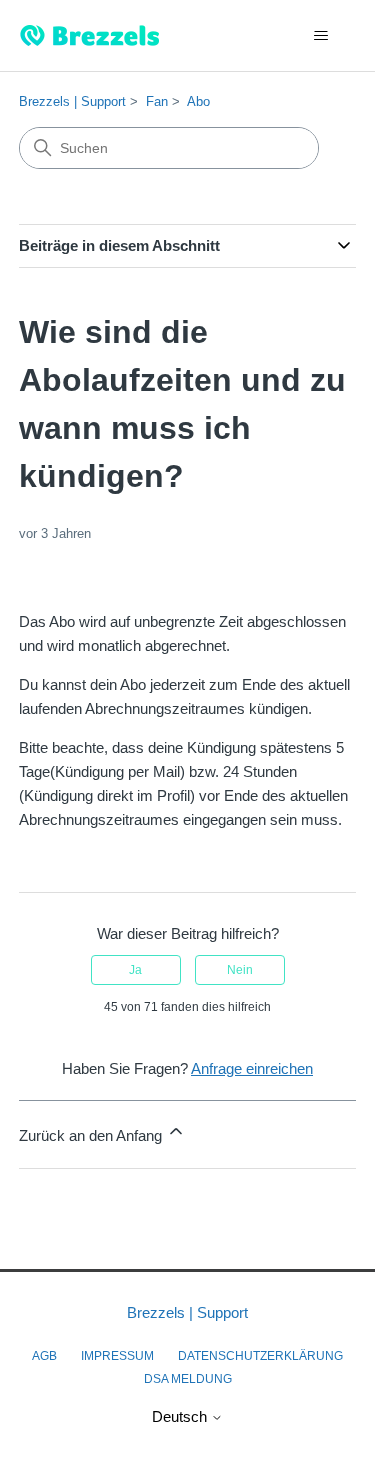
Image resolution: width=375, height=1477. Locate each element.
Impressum (117, 1356)
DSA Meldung (188, 1379)
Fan (157, 101)
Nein (240, 970)
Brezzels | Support (72, 101)
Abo (198, 101)
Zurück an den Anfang (92, 1135)
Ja (135, 970)
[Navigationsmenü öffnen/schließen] (320, 36)
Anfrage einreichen (252, 1068)
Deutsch (181, 1416)
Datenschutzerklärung (260, 1356)
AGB (44, 1356)
